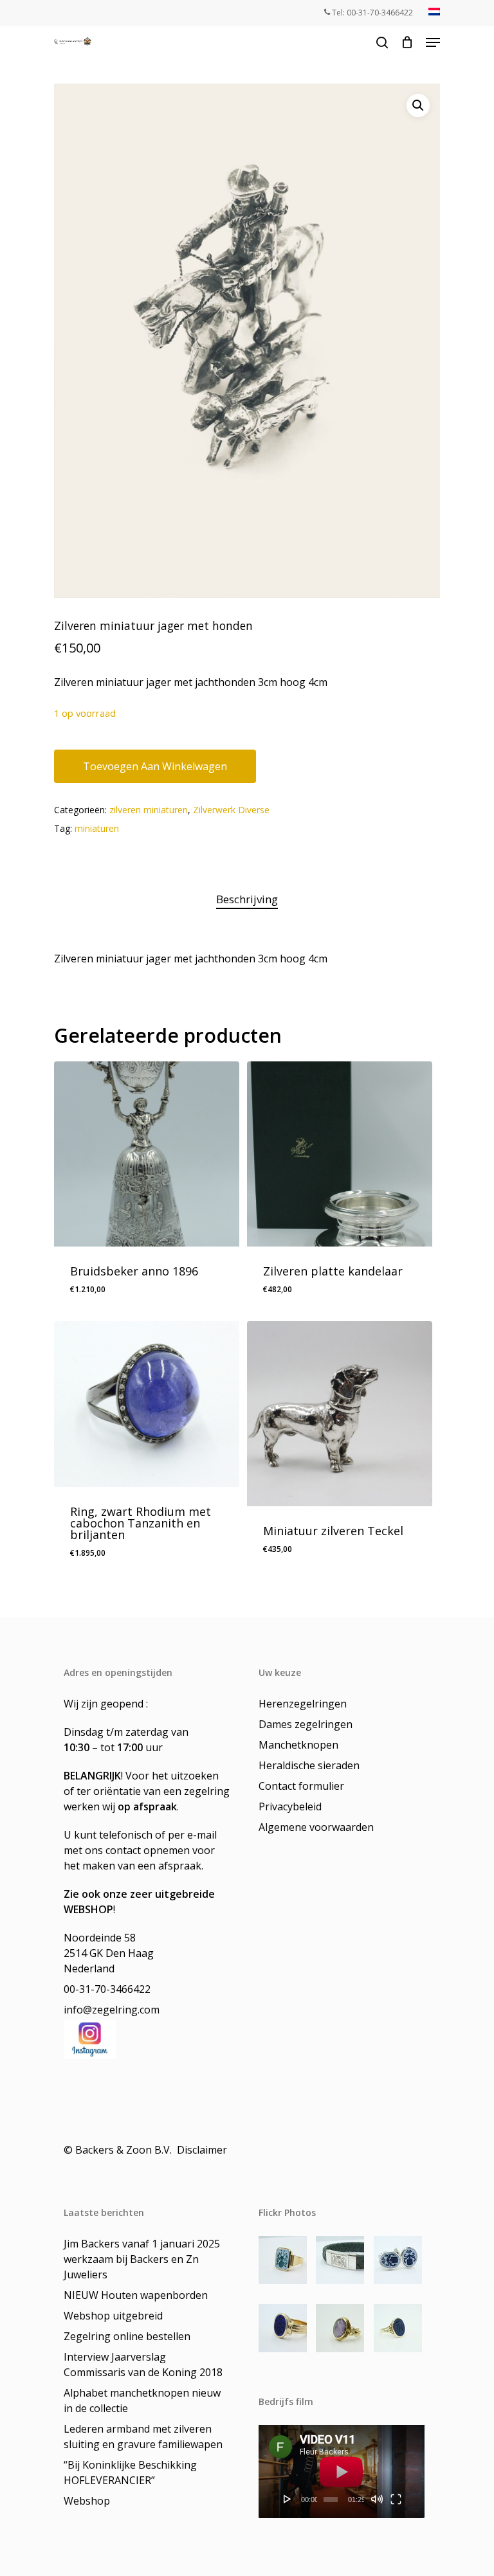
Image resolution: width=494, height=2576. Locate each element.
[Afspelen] (288, 2499)
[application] (342, 2472)
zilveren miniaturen (149, 810)
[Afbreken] (377, 2499)
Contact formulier (301, 1786)
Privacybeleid (290, 1806)
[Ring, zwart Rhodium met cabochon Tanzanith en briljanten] (147, 1404)
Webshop (87, 2501)
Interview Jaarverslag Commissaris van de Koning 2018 (143, 2364)
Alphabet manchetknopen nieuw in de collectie (142, 2400)
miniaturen (97, 828)
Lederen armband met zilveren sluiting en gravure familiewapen (143, 2436)
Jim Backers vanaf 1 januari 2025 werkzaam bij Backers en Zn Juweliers (142, 2259)
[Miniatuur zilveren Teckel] (340, 1414)
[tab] (247, 900)
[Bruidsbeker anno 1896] (147, 1154)
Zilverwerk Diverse (231, 810)
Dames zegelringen (306, 1724)
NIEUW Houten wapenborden (136, 2295)
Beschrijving (247, 899)
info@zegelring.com (112, 2010)
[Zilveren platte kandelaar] (340, 1154)
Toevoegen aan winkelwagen (155, 766)
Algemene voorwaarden (316, 1827)
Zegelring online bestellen (127, 2336)
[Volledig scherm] (396, 2499)
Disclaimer (203, 2150)
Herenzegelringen (303, 1704)
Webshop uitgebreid (113, 2316)
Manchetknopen (298, 1745)
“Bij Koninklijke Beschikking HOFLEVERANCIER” (130, 2472)
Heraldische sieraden (309, 1765)
